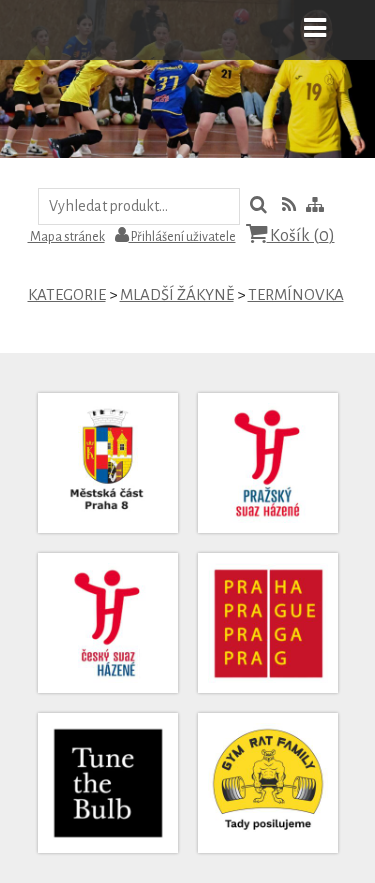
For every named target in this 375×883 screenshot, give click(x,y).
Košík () (301, 236)
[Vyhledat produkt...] (258, 207)
